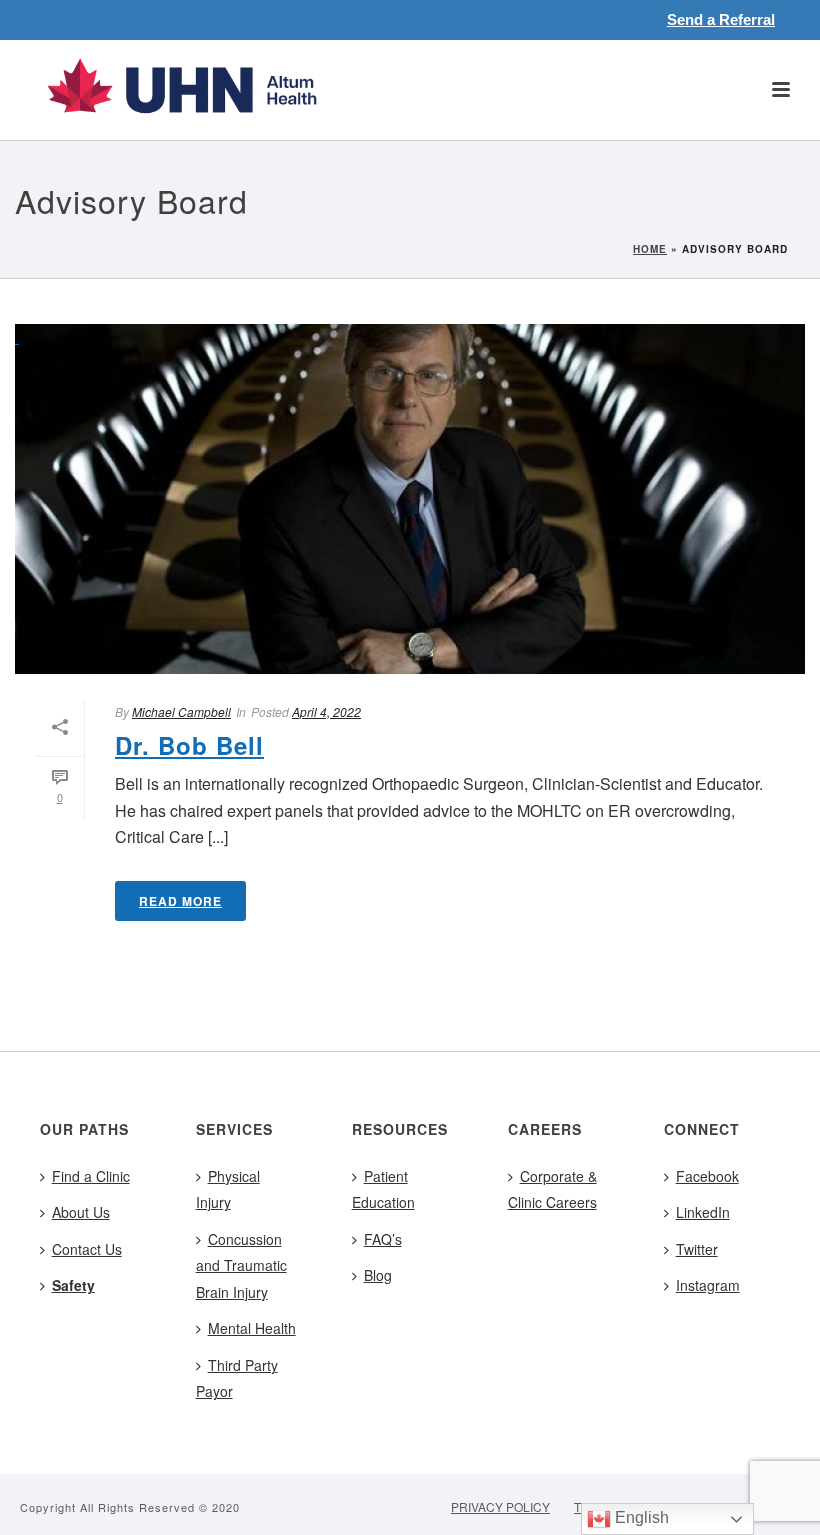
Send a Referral (721, 19)
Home (650, 249)
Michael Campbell (181, 711)
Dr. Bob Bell (189, 745)
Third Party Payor (237, 1378)
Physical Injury (228, 1189)
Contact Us (87, 1249)
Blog (378, 1275)
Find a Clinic (91, 1176)
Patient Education (383, 1189)
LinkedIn (703, 1212)
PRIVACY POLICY (500, 1507)
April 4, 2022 (326, 711)
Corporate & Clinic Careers (552, 1189)
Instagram (708, 1285)
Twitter (697, 1249)
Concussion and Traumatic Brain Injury (241, 1265)
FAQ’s (383, 1239)
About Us (81, 1212)
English (640, 1517)
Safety (73, 1285)
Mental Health (252, 1328)
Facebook (707, 1176)
